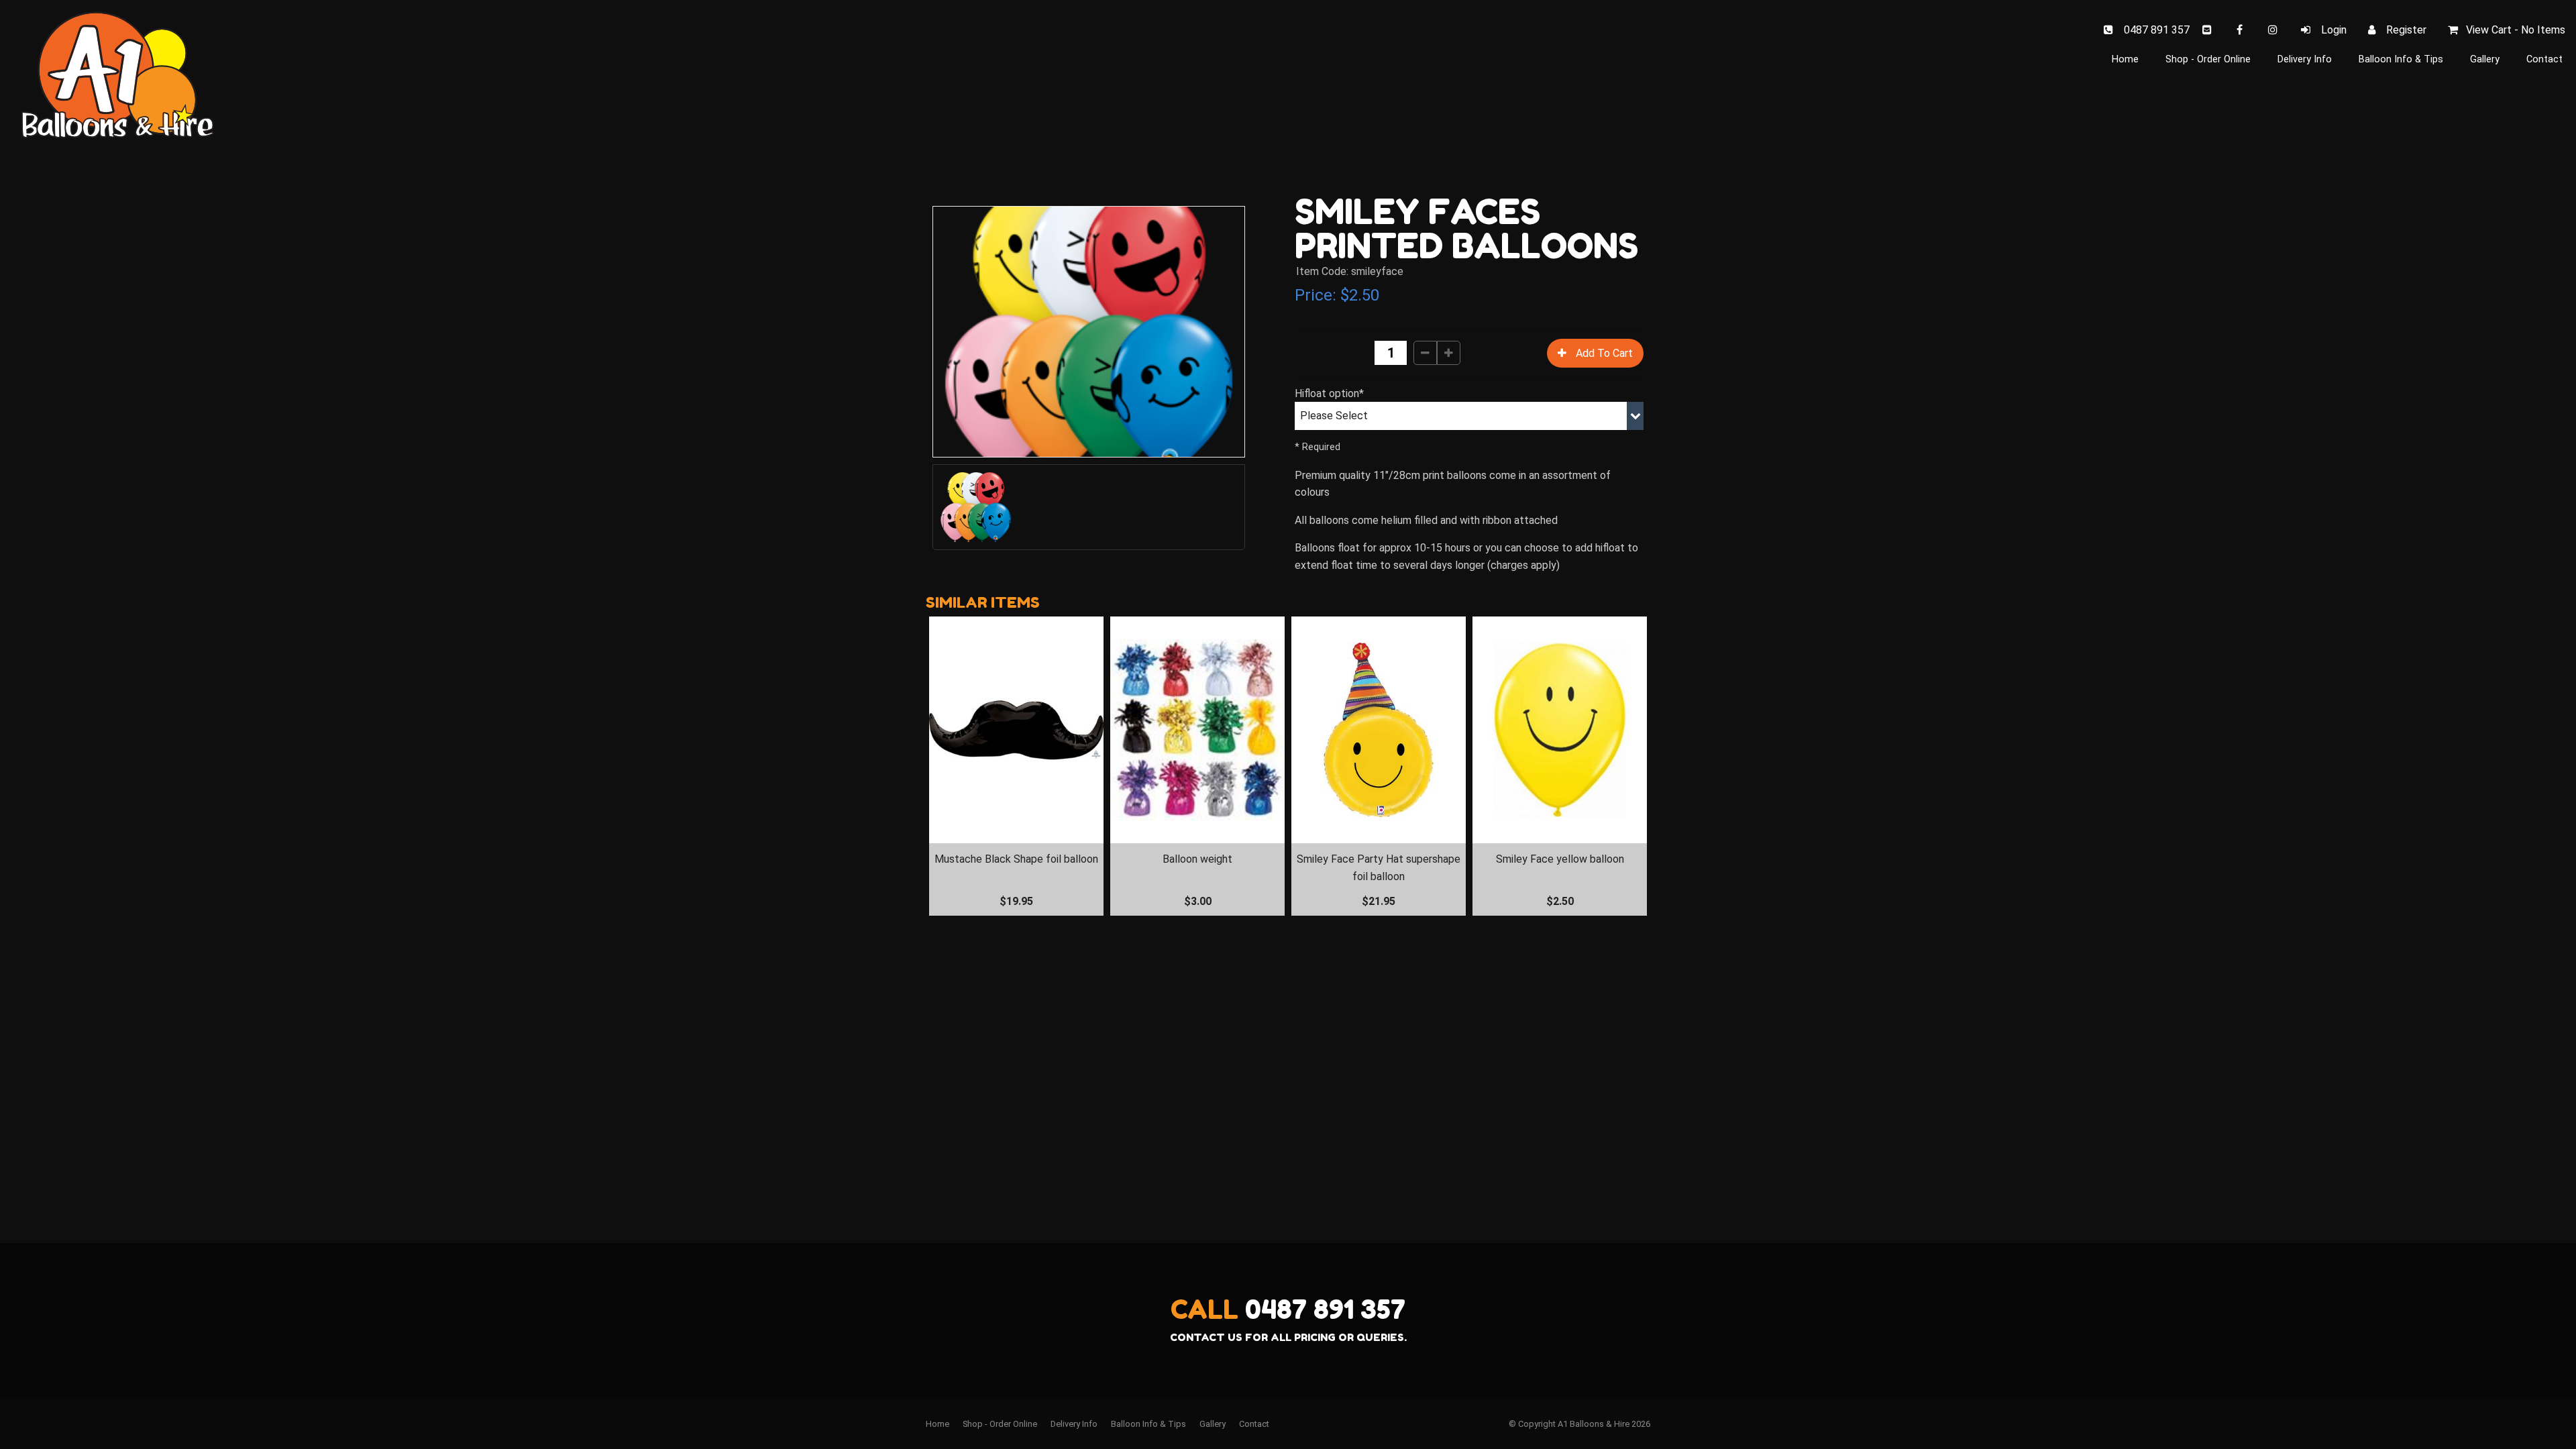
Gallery (2485, 59)
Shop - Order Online (2208, 59)
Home (2125, 59)
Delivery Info (2305, 59)
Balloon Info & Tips (2401, 59)
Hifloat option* (1329, 393)
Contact (2544, 59)
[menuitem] (937, 1424)
